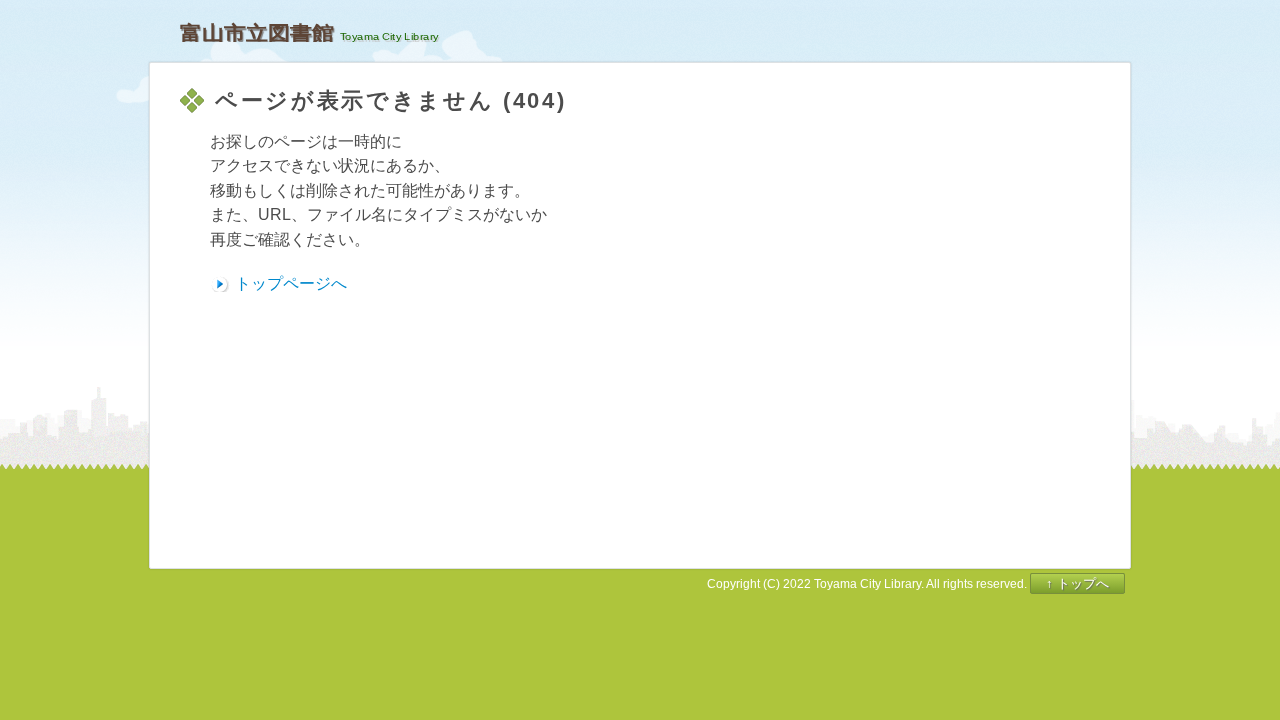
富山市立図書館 (257, 33)
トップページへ (291, 283)
